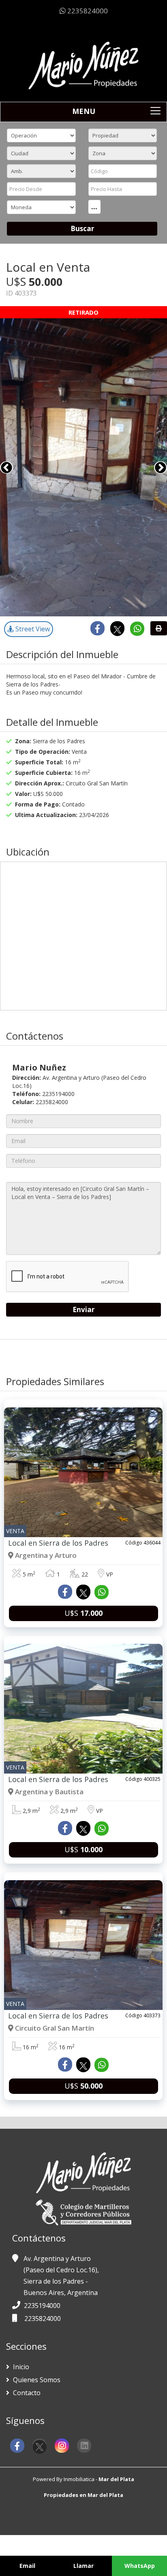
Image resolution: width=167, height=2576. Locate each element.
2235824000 (87, 11)
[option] (83, 468)
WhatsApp (140, 2566)
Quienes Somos (36, 2380)
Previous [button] (6, 468)
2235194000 (42, 2306)
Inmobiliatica (79, 2479)
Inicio (20, 2367)
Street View (32, 629)
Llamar (83, 2566)
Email (27, 2566)
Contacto (26, 2393)
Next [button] (161, 468)
